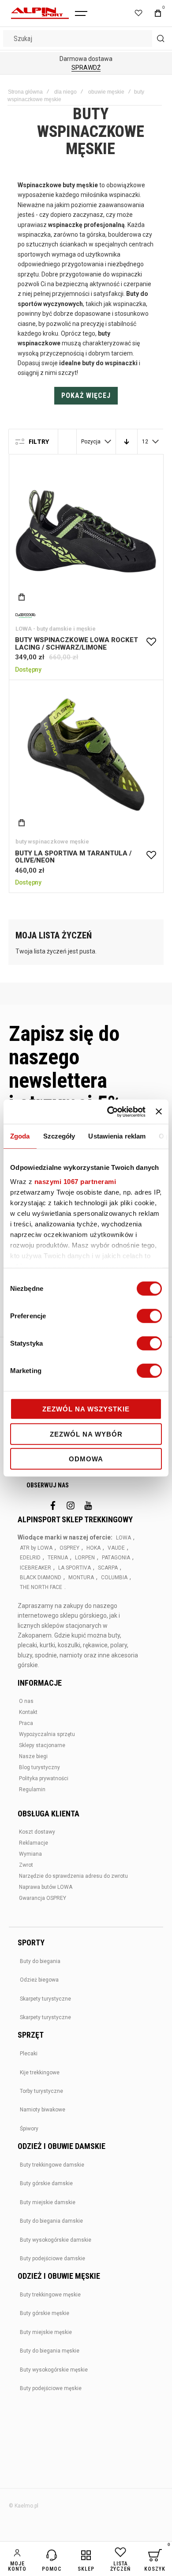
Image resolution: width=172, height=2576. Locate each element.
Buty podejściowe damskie (52, 2258)
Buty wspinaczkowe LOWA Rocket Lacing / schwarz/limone (86, 532)
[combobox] (86, 38)
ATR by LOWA (36, 1548)
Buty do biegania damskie (51, 2221)
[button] (151, 642)
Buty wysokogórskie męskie (54, 2370)
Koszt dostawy (37, 1832)
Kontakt (28, 1712)
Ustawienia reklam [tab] (117, 1136)
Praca (26, 1723)
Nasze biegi (33, 1756)
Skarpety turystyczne (45, 1999)
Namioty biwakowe (43, 2110)
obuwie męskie (106, 92)
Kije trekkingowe (40, 2073)
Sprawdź (86, 68)
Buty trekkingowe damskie (52, 2165)
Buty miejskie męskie (46, 2332)
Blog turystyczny (39, 1767)
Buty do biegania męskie (50, 2351)
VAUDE (116, 1548)
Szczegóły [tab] (59, 1136)
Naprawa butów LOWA (46, 1887)
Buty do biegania (40, 1961)
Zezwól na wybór (86, 1434)
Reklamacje (34, 1843)
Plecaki (29, 2054)
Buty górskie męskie (45, 2313)
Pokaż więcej (86, 395)
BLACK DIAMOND (41, 1577)
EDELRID (30, 1558)
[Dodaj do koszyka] (22, 597)
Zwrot (26, 1865)
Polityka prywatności (44, 1778)
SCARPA (108, 1568)
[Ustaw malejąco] (127, 442)
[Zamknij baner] (159, 1112)
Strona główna (25, 92)
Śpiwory (29, 2129)
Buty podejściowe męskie (51, 2388)
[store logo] (40, 13)
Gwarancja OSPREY (43, 1898)
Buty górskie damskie (46, 2183)
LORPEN (85, 1558)
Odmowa (86, 1459)
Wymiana (30, 1854)
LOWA (123, 1538)
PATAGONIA (116, 1558)
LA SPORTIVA (75, 1568)
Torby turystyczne (41, 2091)
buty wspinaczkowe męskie (52, 842)
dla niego (65, 92)
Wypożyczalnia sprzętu (47, 1734)
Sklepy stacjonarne (42, 1745)
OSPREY (69, 1548)
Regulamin (32, 1789)
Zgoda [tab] (20, 1136)
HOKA (93, 1548)
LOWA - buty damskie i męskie (56, 629)
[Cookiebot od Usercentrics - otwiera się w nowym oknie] (109, 1112)
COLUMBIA (114, 1577)
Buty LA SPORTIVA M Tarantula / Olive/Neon (86, 757)
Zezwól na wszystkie (86, 1409)
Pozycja (91, 442)
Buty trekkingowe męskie (50, 2295)
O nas (26, 1701)
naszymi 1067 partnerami (75, 1181)
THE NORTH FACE (41, 1587)
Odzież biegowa (39, 1980)
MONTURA (81, 1577)
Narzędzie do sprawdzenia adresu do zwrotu (73, 1876)
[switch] (149, 1317)
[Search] (161, 38)
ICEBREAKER (36, 1568)
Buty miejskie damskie (48, 2202)
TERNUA (58, 1558)
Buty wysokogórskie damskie (56, 2240)
